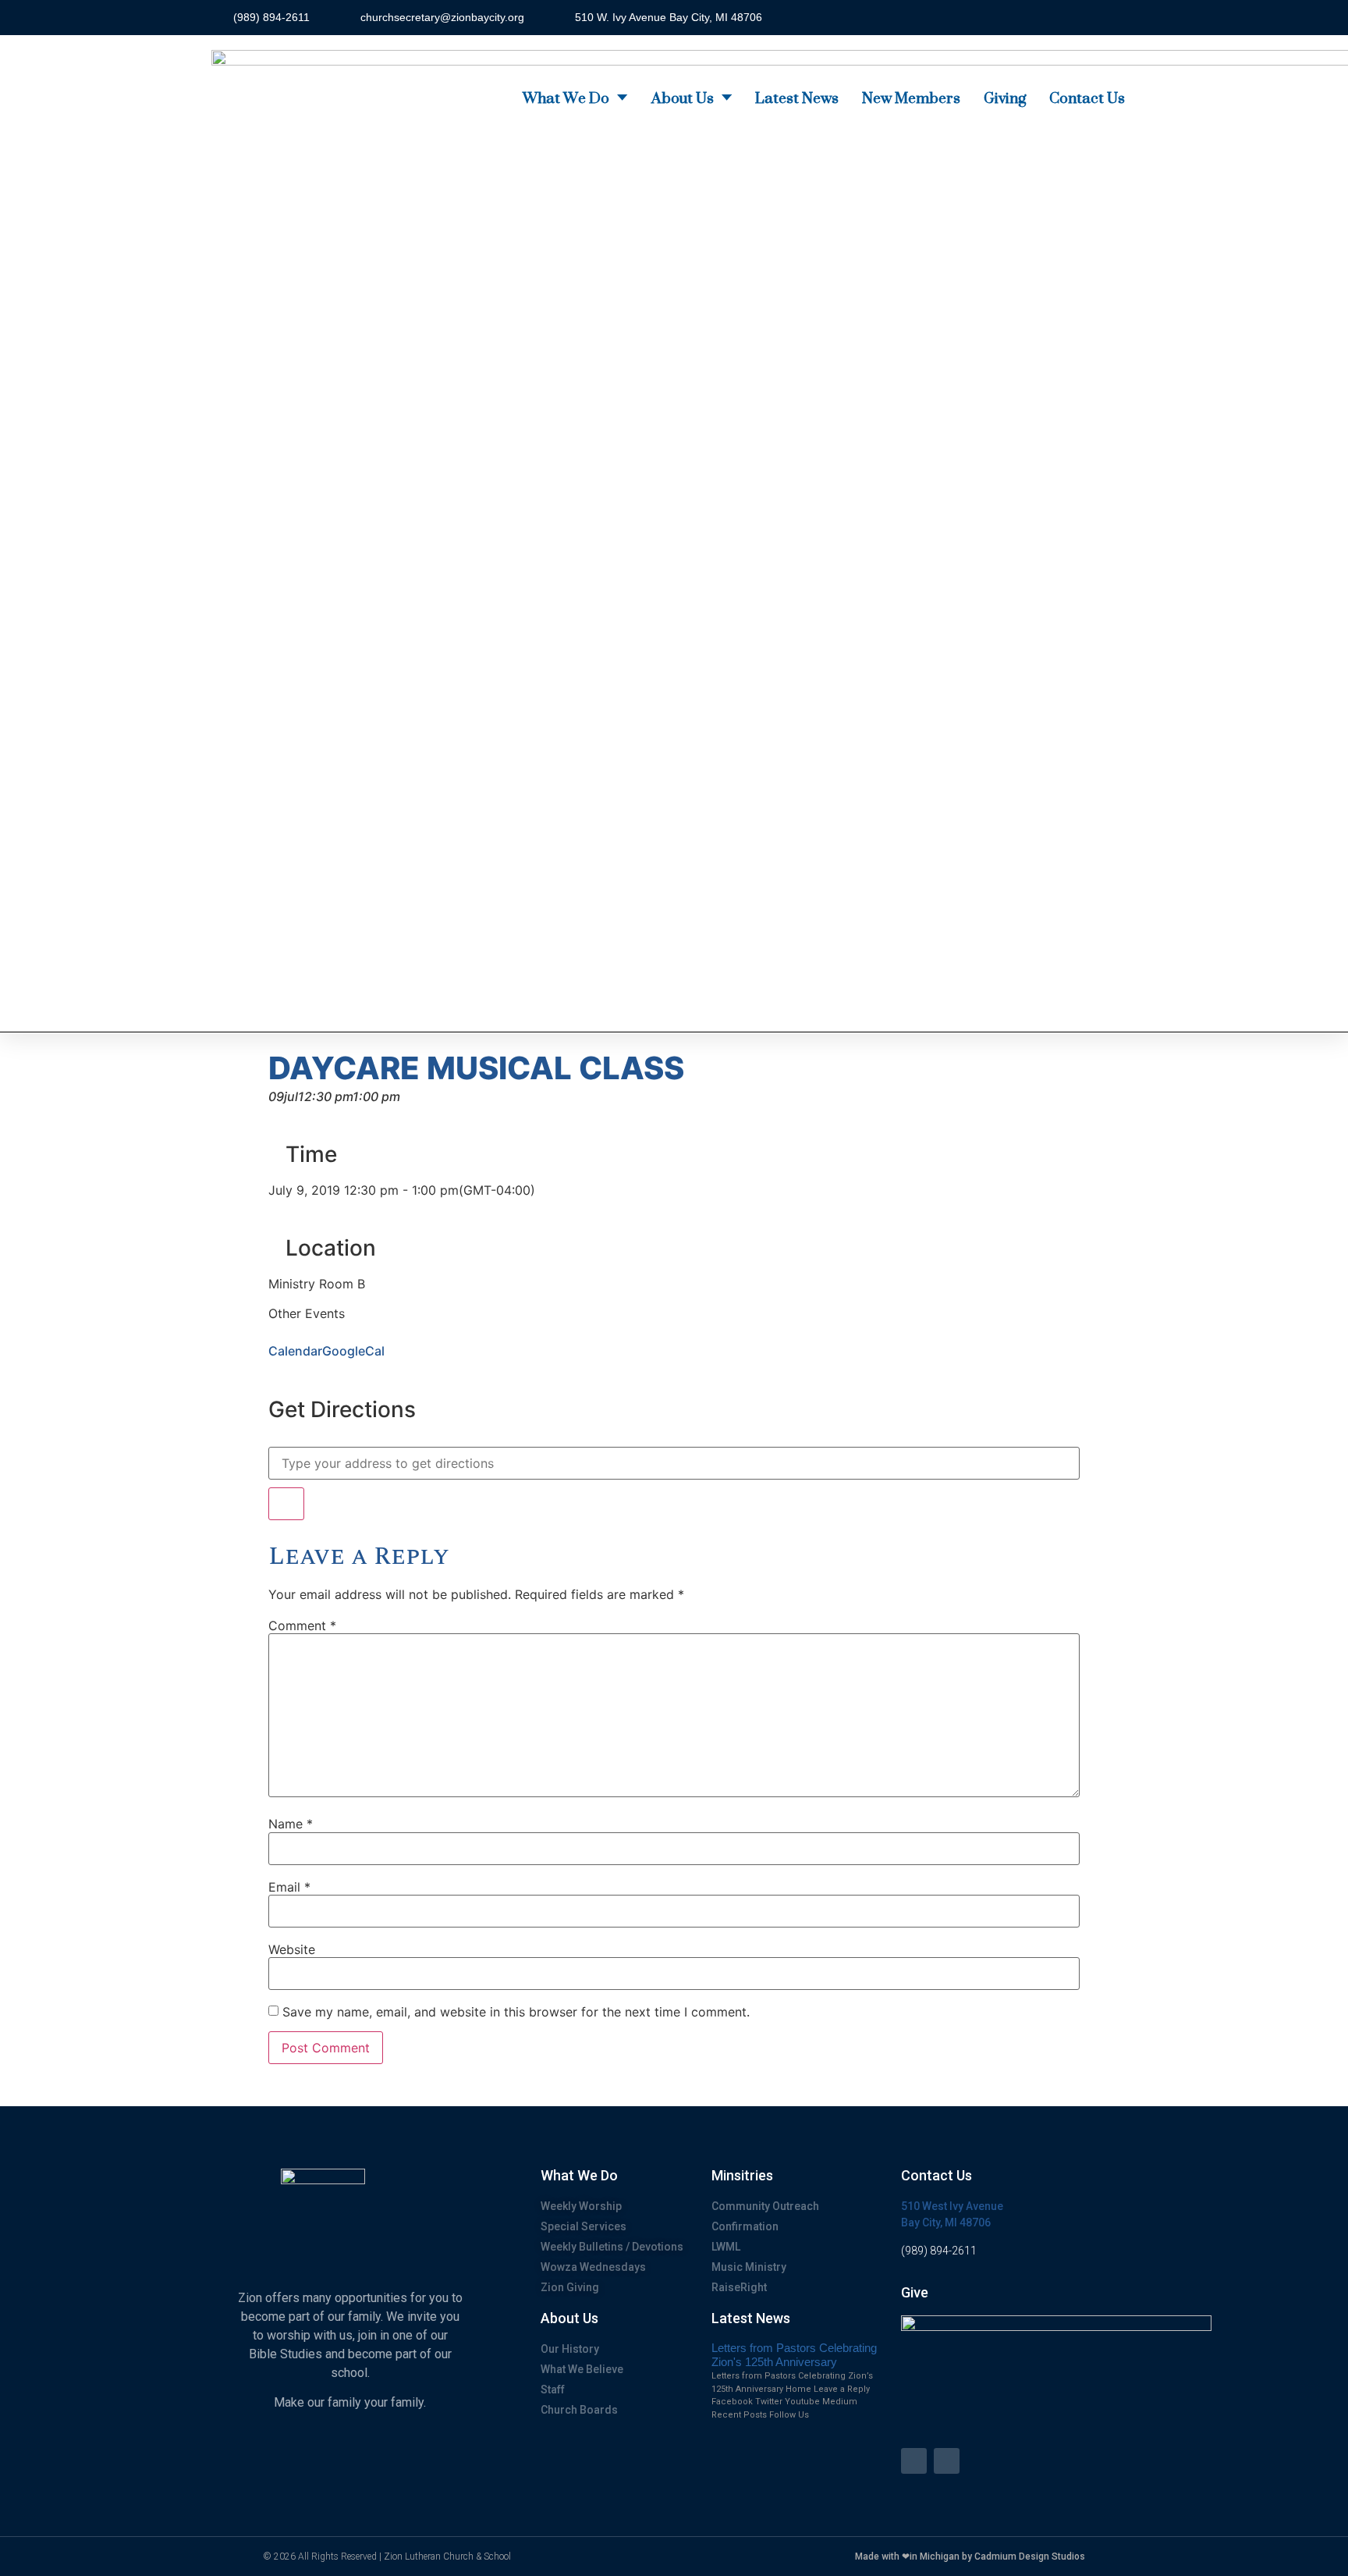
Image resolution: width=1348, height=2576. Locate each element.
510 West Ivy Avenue (952, 2206)
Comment (302, 1626)
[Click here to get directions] (286, 1504)
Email (289, 1887)
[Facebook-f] (914, 2461)
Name (291, 1824)
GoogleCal (353, 1351)
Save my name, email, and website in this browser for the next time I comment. (516, 2012)
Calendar (295, 1351)
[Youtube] (947, 2461)
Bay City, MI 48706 (946, 2222)
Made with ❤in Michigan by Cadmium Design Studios (970, 2556)
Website (292, 1949)
